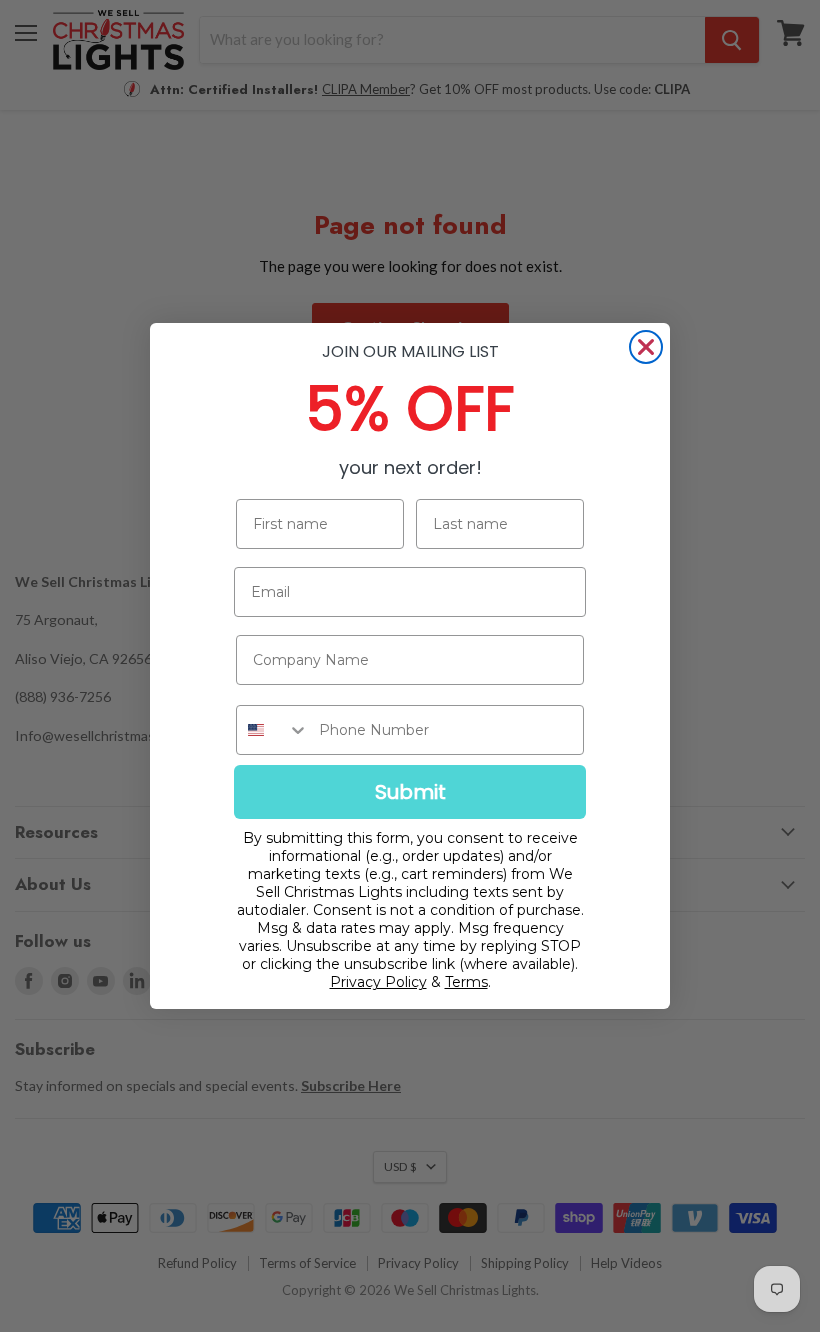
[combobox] (273, 730)
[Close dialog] (646, 347)
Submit (410, 792)
